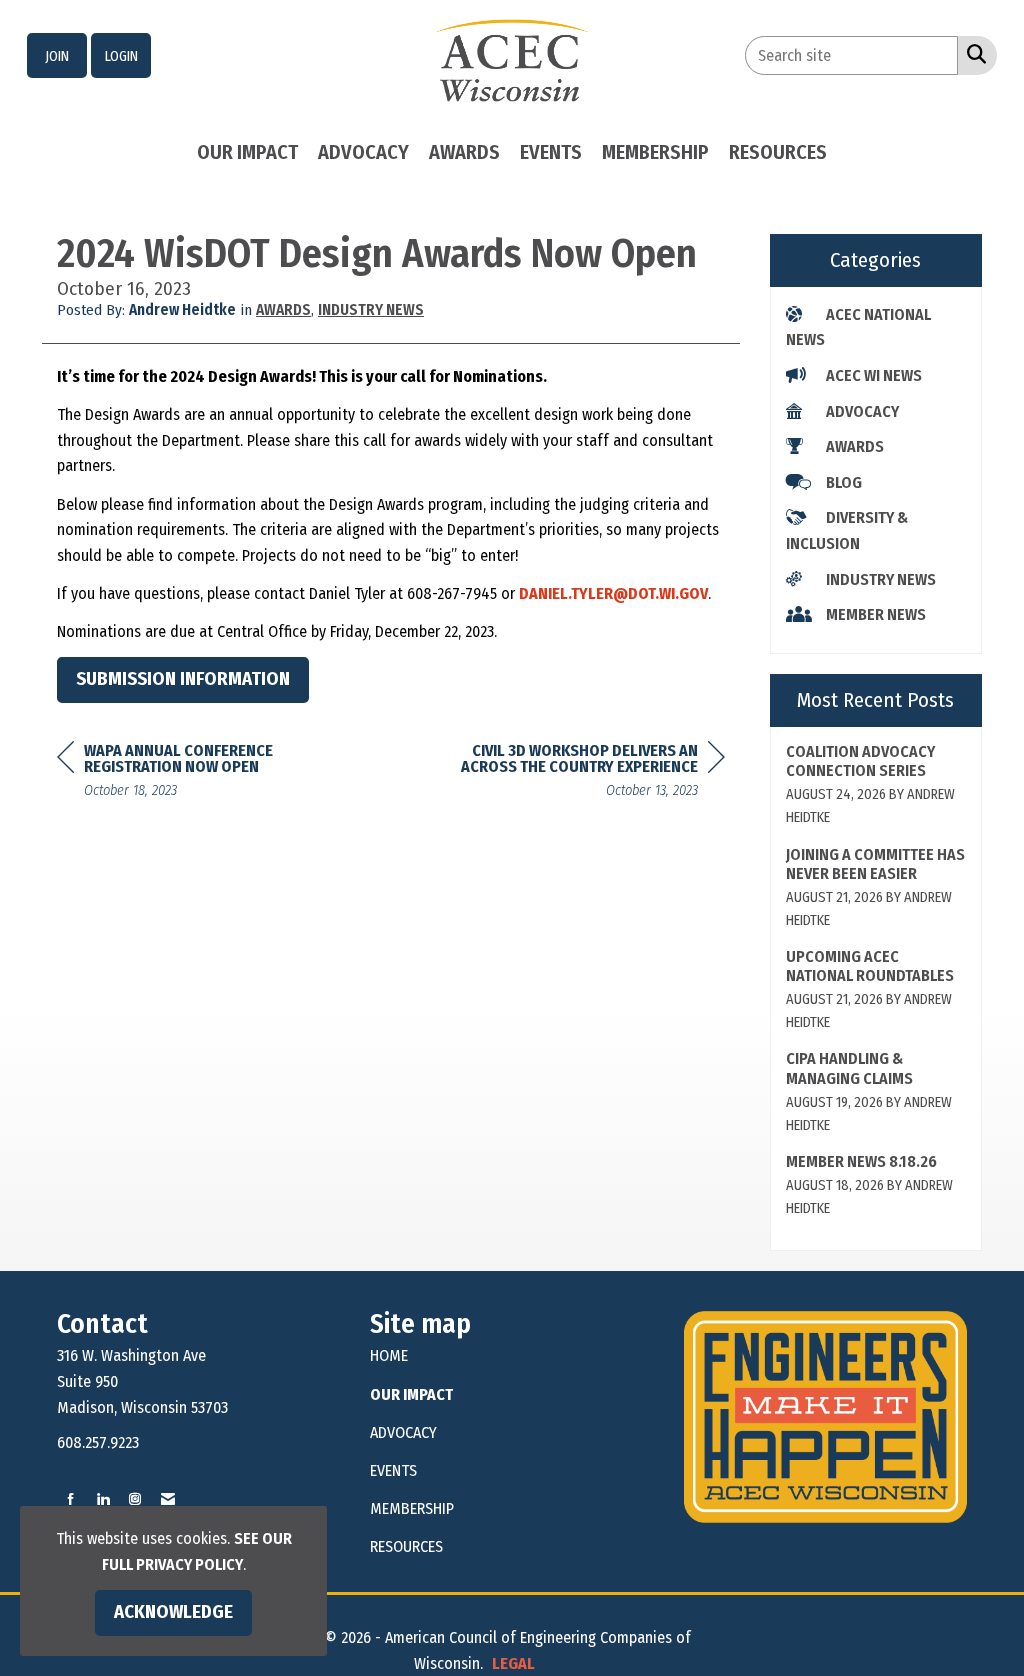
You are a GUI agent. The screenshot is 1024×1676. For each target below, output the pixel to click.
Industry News (371, 310)
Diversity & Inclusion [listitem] (847, 530)
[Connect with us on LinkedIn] (103, 1499)
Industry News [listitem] (881, 579)
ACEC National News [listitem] (858, 327)
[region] (575, 773)
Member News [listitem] (876, 614)
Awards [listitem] (855, 446)
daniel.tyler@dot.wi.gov (613, 593)
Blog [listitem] (844, 482)
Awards (464, 152)
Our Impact (247, 152)
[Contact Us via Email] (168, 1499)
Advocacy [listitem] (862, 411)
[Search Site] (972, 54)
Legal (513, 1663)
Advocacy (363, 152)
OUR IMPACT (411, 1394)
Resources (778, 152)
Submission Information (183, 679)
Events (551, 152)
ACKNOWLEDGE (173, 1612)
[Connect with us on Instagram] (135, 1499)
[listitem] (57, 56)
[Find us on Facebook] (71, 1499)
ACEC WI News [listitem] (874, 375)
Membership (655, 152)
